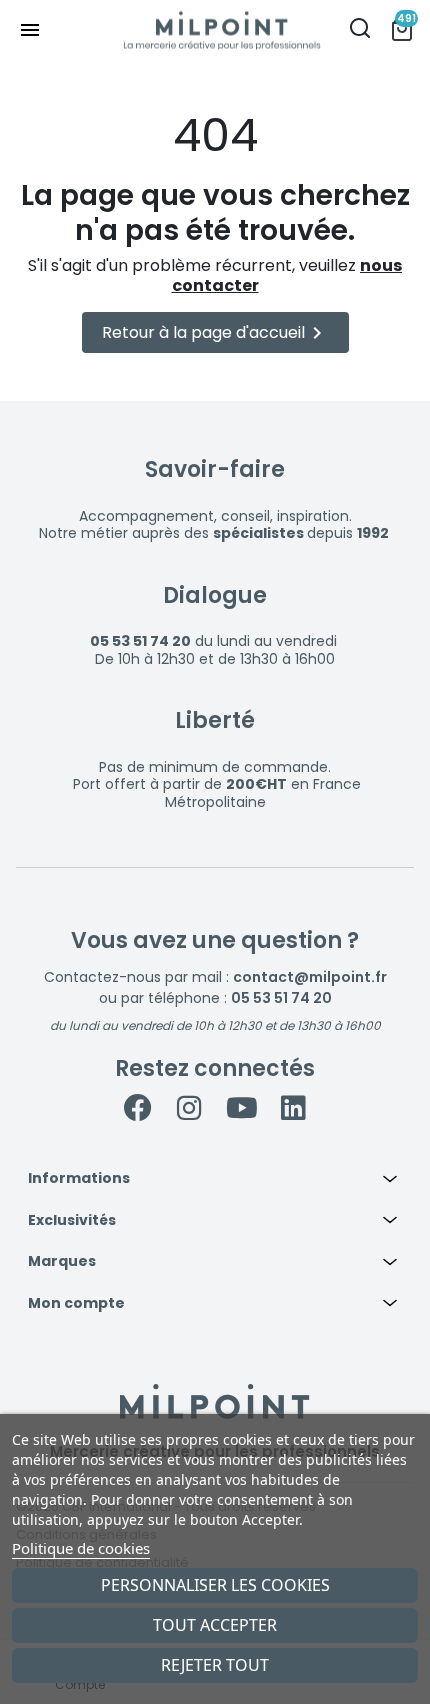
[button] (215, 1179)
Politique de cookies (81, 1548)
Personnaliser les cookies (215, 1585)
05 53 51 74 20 (281, 998)
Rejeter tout (215, 1665)
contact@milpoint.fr (310, 977)
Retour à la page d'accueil (215, 333)
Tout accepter (215, 1625)
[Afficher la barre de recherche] (360, 30)
